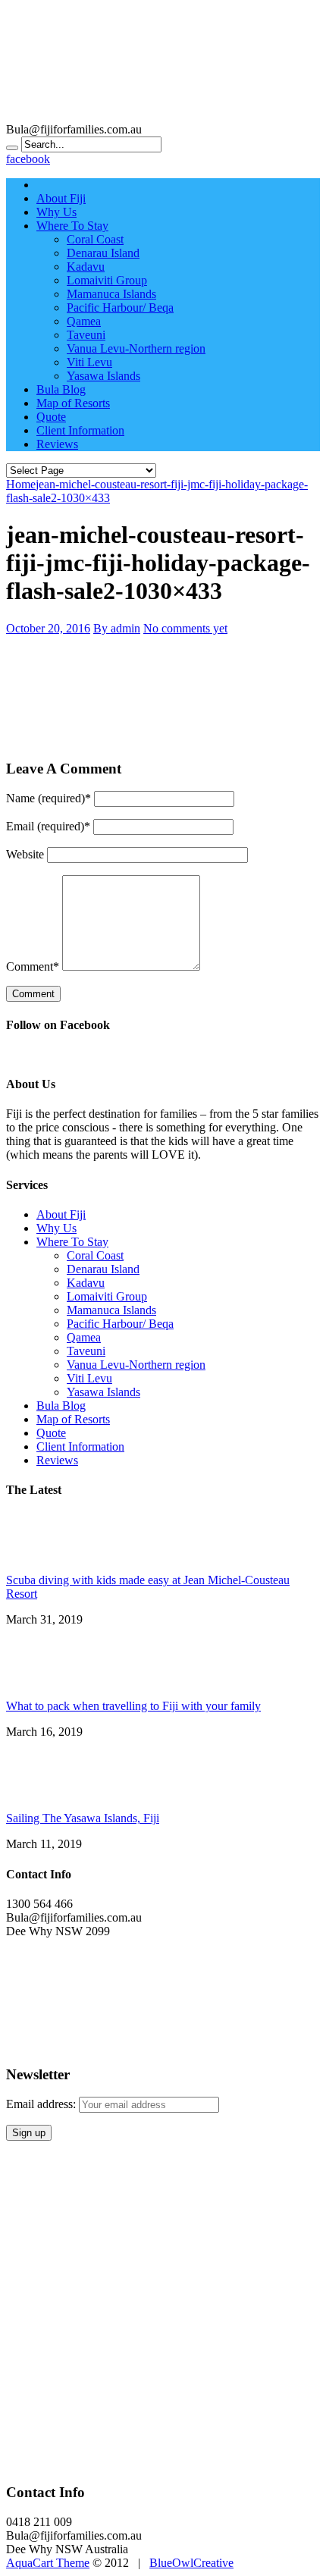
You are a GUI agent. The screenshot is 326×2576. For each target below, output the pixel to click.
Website (25, 854)
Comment (33, 966)
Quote (51, 417)
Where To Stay (72, 226)
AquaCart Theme (48, 2563)
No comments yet (185, 628)
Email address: (42, 2104)
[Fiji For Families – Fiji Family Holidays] (163, 116)
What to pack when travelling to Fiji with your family (133, 1706)
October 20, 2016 (48, 628)
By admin (117, 628)
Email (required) (48, 826)
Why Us (56, 212)
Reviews (57, 444)
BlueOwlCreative (191, 2563)
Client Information (80, 430)
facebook (28, 159)
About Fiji (61, 198)
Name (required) (49, 798)
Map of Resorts (73, 403)
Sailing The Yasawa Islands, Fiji (83, 1818)
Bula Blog (61, 389)
